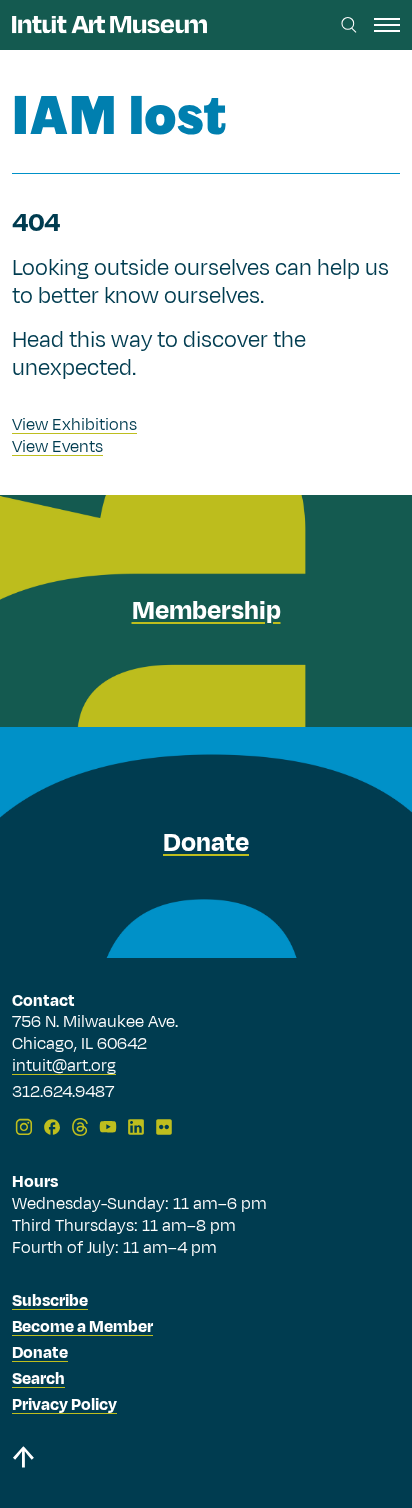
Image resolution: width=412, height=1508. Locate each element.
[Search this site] (349, 25)
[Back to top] (206, 1460)
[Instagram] (24, 1127)
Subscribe (50, 1301)
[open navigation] (387, 25)
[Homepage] (109, 24)
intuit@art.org (64, 1066)
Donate (40, 1353)
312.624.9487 (63, 1093)
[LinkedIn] (136, 1127)
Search (38, 1379)
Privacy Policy (64, 1405)
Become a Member (82, 1327)
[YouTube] (108, 1127)
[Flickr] (164, 1127)
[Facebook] (52, 1127)
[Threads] (80, 1127)
